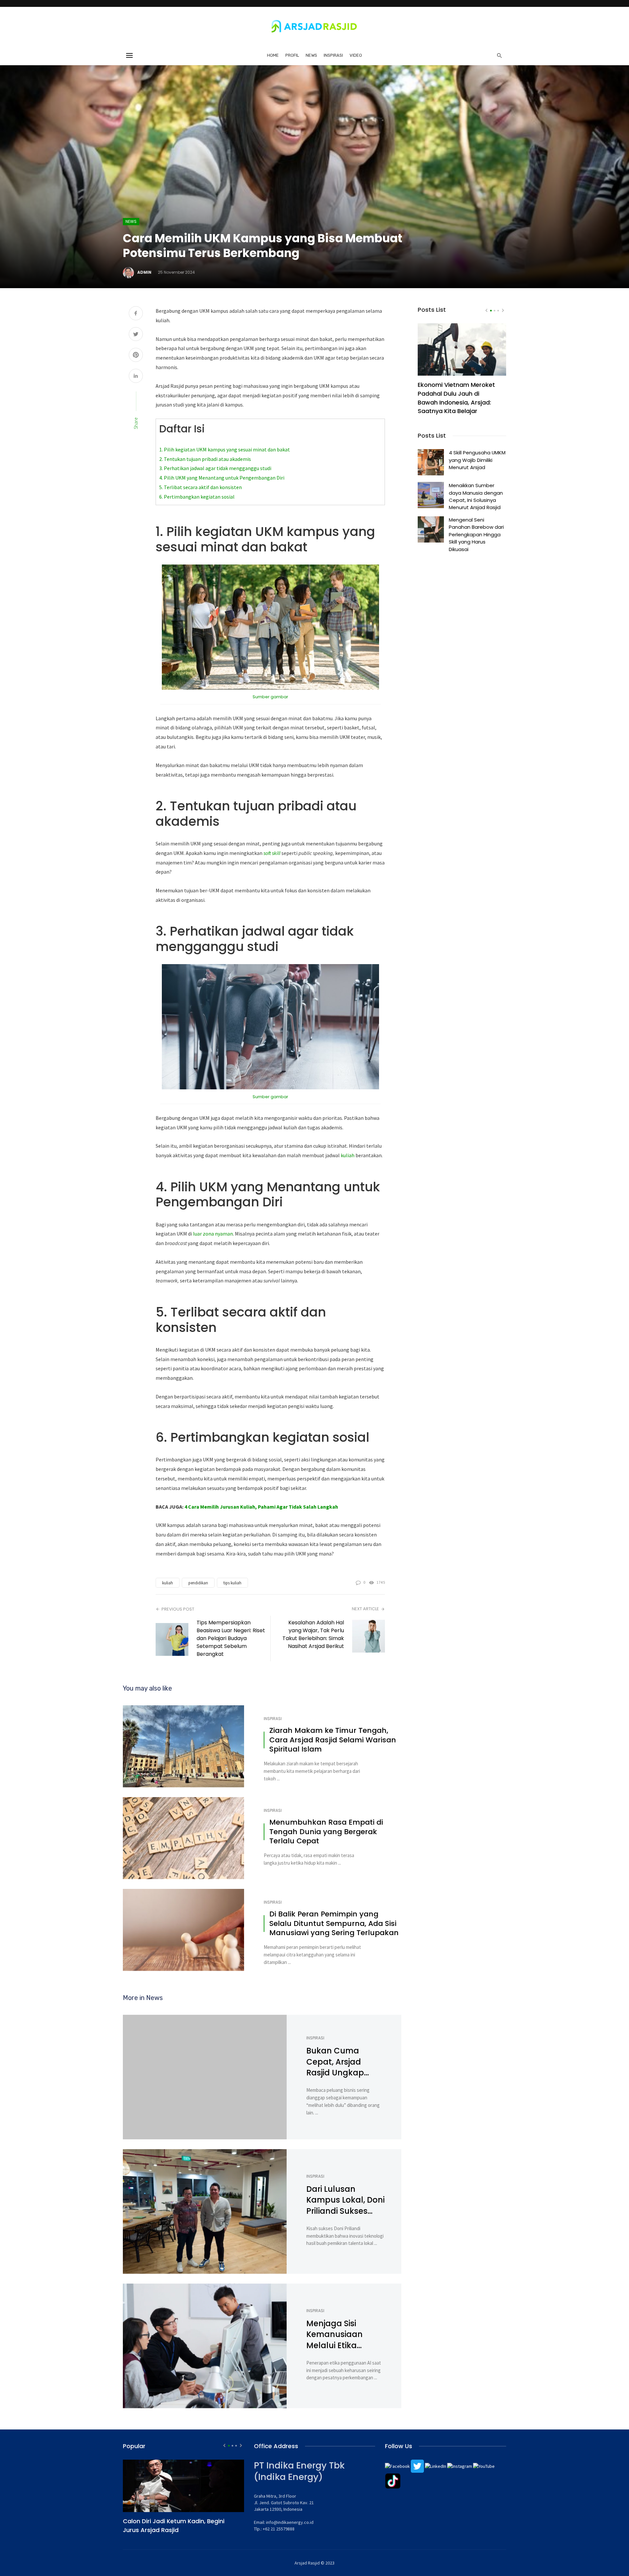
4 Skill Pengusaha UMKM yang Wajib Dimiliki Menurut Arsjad (477, 460)
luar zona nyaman (213, 1234)
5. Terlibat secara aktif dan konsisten (200, 487)
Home (273, 55)
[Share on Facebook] (136, 314)
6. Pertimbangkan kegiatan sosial (197, 497)
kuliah (348, 1155)
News (311, 55)
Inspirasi (333, 55)
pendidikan (198, 1583)
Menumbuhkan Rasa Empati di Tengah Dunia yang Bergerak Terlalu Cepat (326, 1832)
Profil (292, 55)
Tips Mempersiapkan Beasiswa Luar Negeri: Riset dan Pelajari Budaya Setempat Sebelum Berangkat (231, 1638)
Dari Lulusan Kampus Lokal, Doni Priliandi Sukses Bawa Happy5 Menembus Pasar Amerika (345, 2200)
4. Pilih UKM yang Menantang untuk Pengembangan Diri (222, 478)
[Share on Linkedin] (136, 376)
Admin (144, 272)
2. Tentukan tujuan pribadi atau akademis (205, 459)
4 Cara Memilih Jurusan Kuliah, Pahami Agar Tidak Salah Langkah (261, 1507)
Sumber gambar (270, 697)
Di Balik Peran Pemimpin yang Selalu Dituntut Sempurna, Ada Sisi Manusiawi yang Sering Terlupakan (334, 1924)
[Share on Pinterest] (136, 356)
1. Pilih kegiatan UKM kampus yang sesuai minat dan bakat (225, 449)
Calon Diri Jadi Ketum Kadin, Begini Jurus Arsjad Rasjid (174, 2526)
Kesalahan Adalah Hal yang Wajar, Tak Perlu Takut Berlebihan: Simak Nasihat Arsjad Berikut (313, 1634)
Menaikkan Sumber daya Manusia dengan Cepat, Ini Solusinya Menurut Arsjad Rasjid (476, 496)
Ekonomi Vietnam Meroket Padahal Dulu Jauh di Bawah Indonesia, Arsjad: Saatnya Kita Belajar (456, 398)
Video (356, 55)
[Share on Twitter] (136, 335)
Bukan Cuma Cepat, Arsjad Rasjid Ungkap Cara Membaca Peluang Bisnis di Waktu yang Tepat (344, 2062)
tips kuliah (232, 1583)
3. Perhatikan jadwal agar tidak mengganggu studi (215, 468)
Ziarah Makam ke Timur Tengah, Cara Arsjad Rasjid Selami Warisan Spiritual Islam (333, 1740)
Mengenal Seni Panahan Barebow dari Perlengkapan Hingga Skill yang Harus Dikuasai (476, 535)
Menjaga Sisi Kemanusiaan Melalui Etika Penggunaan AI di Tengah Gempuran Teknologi (345, 2335)
